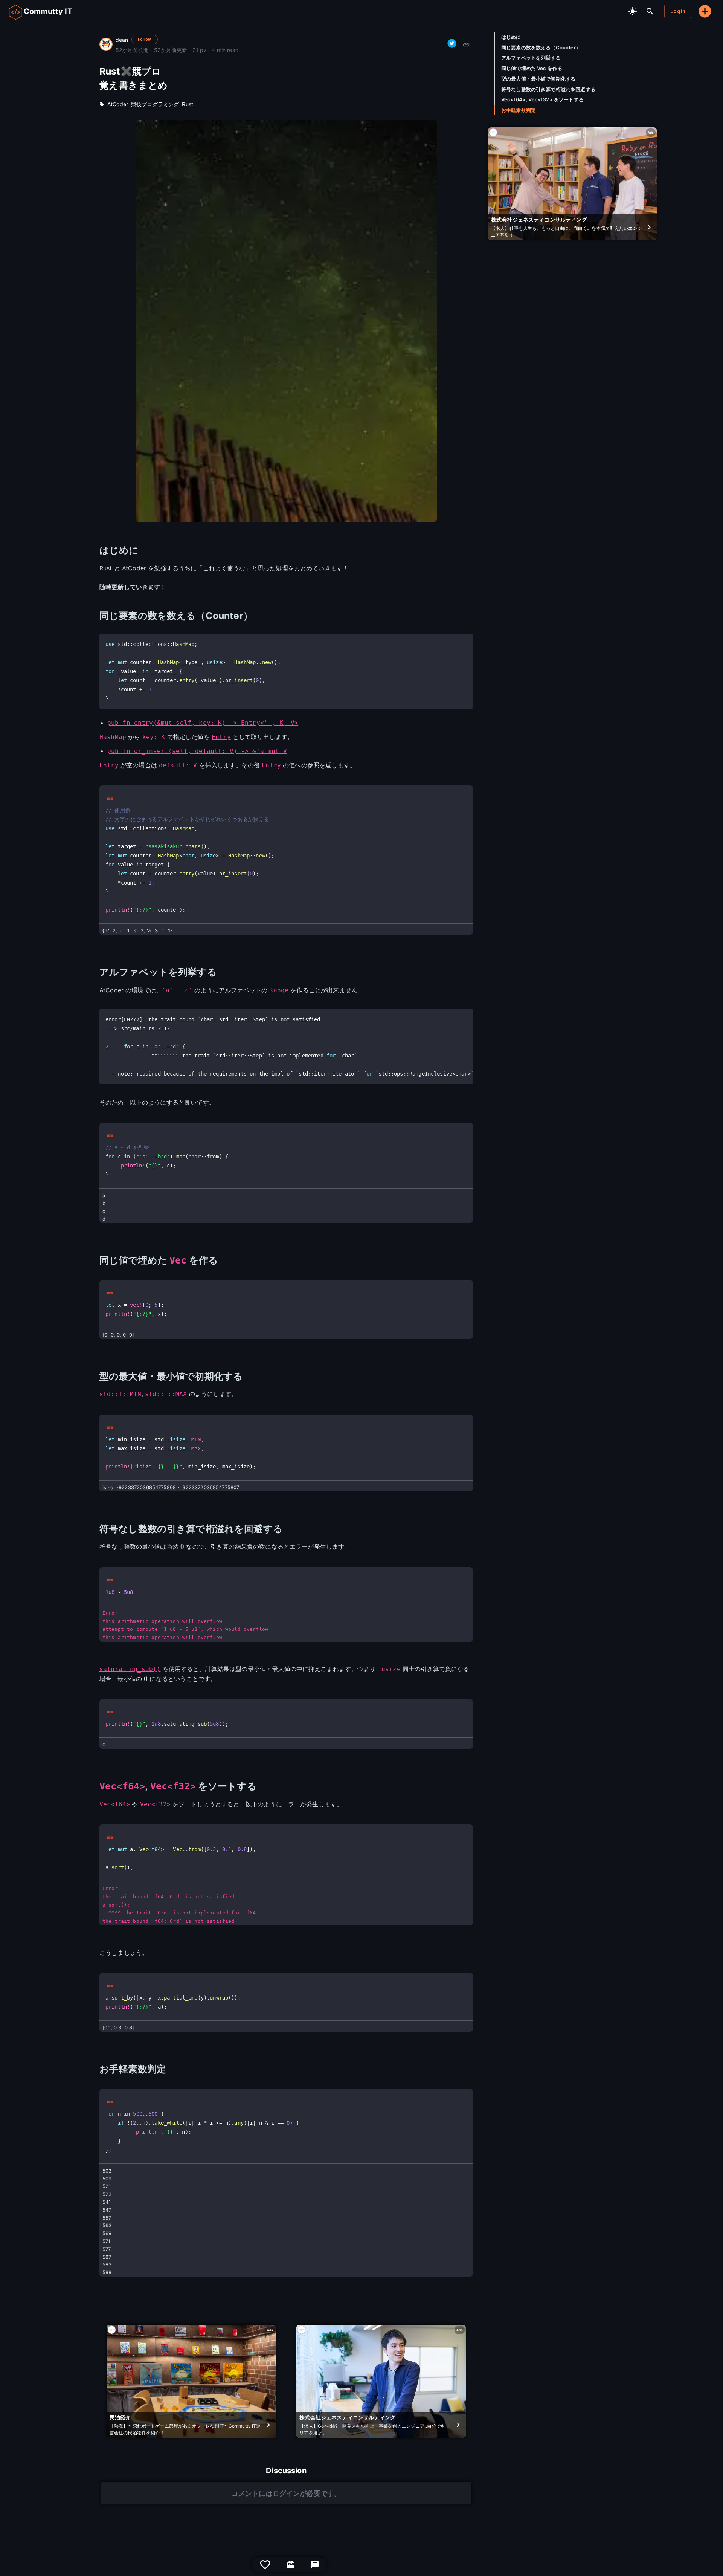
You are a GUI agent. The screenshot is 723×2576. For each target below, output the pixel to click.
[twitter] (452, 43)
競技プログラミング (155, 104)
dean (122, 40)
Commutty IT (48, 11)
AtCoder (118, 104)
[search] (650, 11)
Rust (188, 104)
